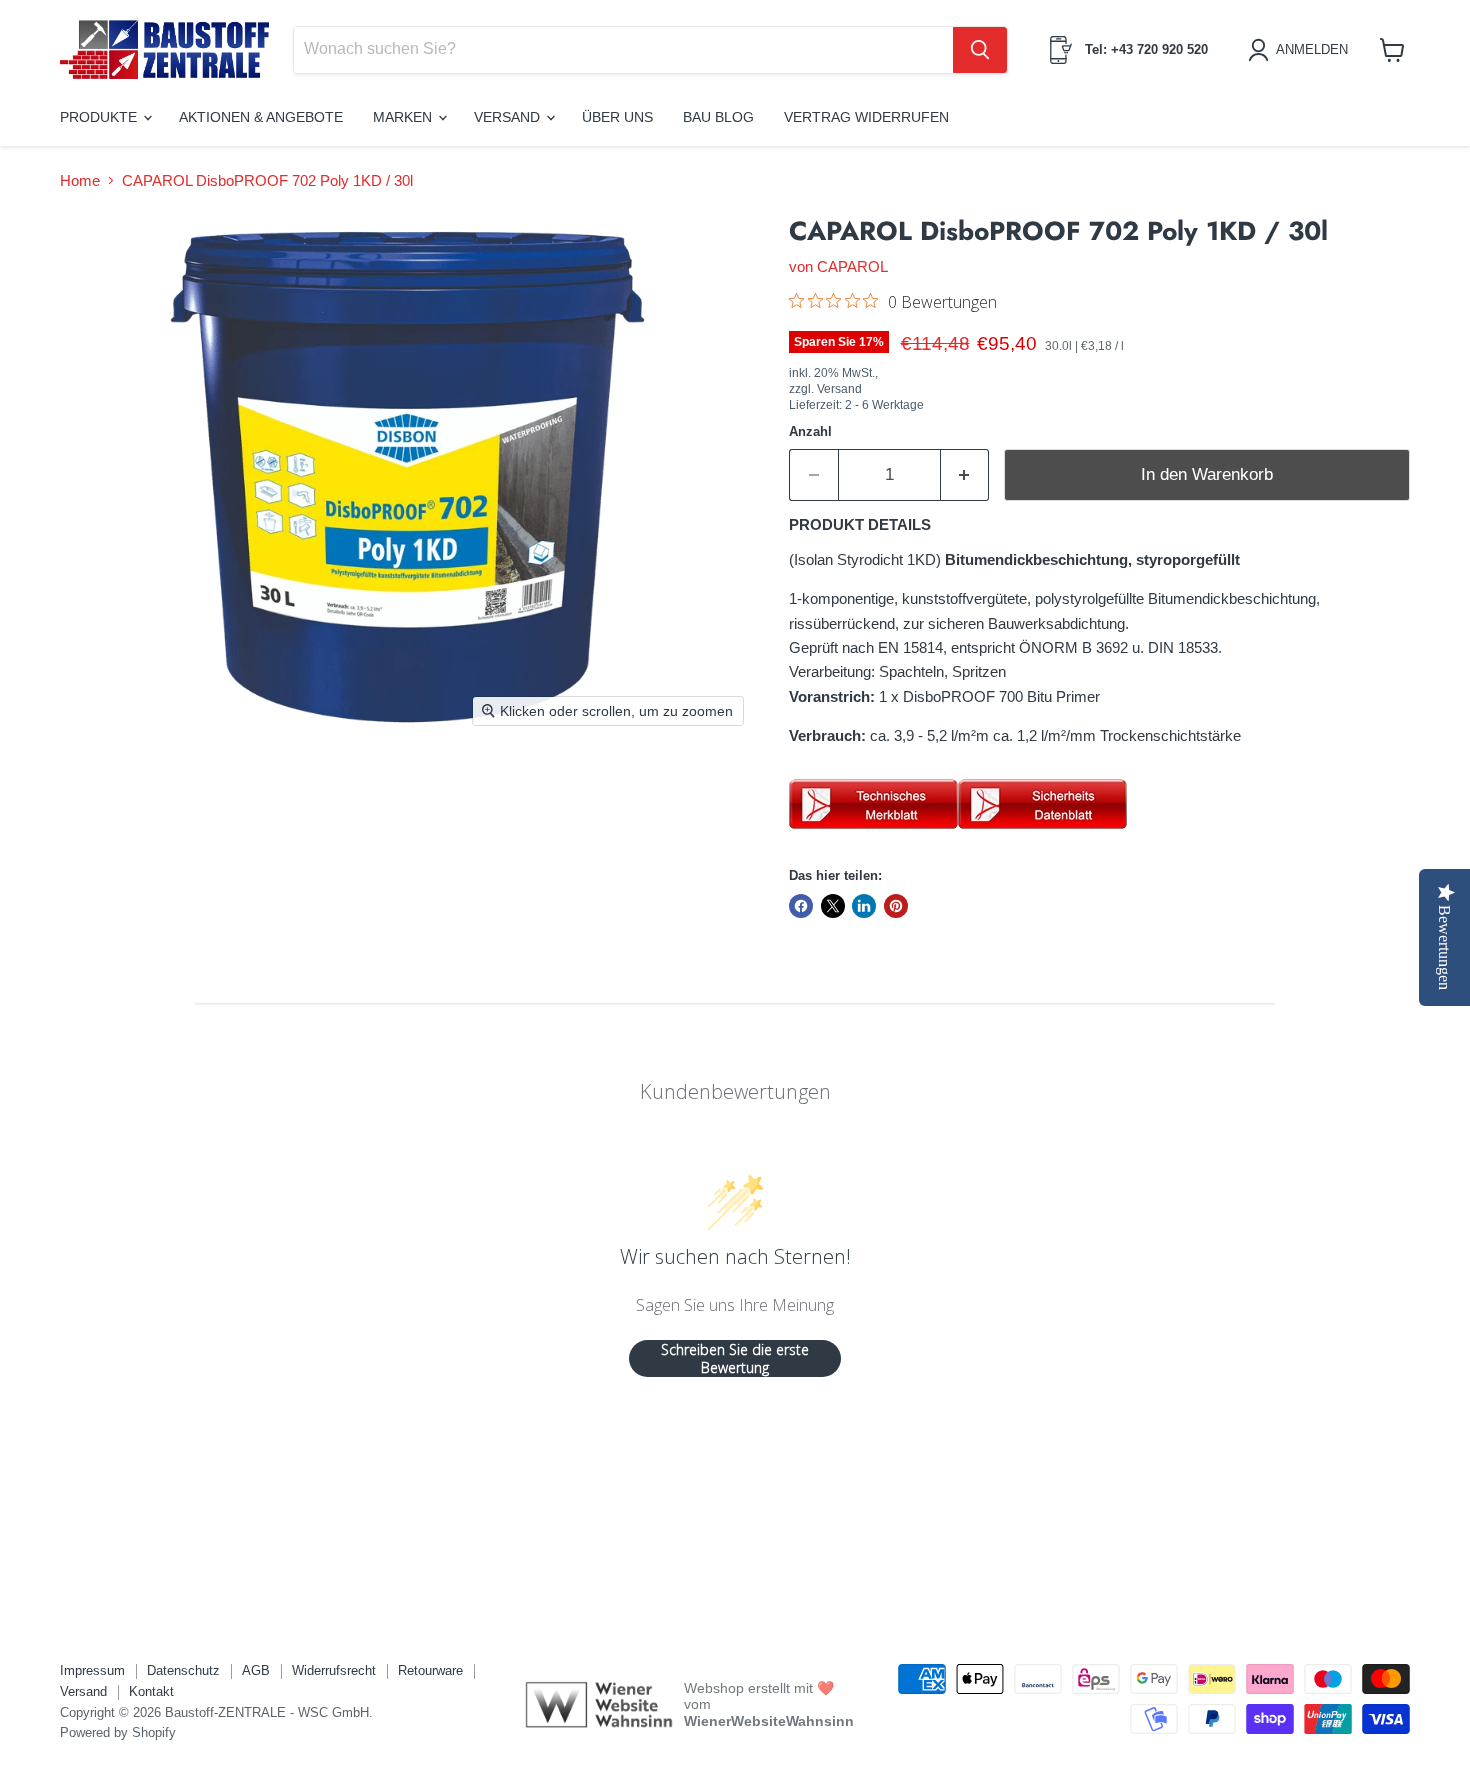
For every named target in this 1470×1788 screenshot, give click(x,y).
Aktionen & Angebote (261, 117)
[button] (1301, 50)
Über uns (617, 117)
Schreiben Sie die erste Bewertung (735, 1358)
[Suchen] (980, 50)
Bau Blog (718, 117)
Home (80, 180)
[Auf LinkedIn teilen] (864, 906)
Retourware (430, 1670)
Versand (509, 117)
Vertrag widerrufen (866, 117)
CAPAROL (852, 266)
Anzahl (810, 431)
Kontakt (151, 1691)
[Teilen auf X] (833, 906)
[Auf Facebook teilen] (801, 906)
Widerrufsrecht (334, 1670)
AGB (256, 1670)
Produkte (100, 117)
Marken (404, 117)
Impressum (92, 1670)
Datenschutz (183, 1670)
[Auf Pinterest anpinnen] (896, 906)
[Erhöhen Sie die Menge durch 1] (965, 474)
